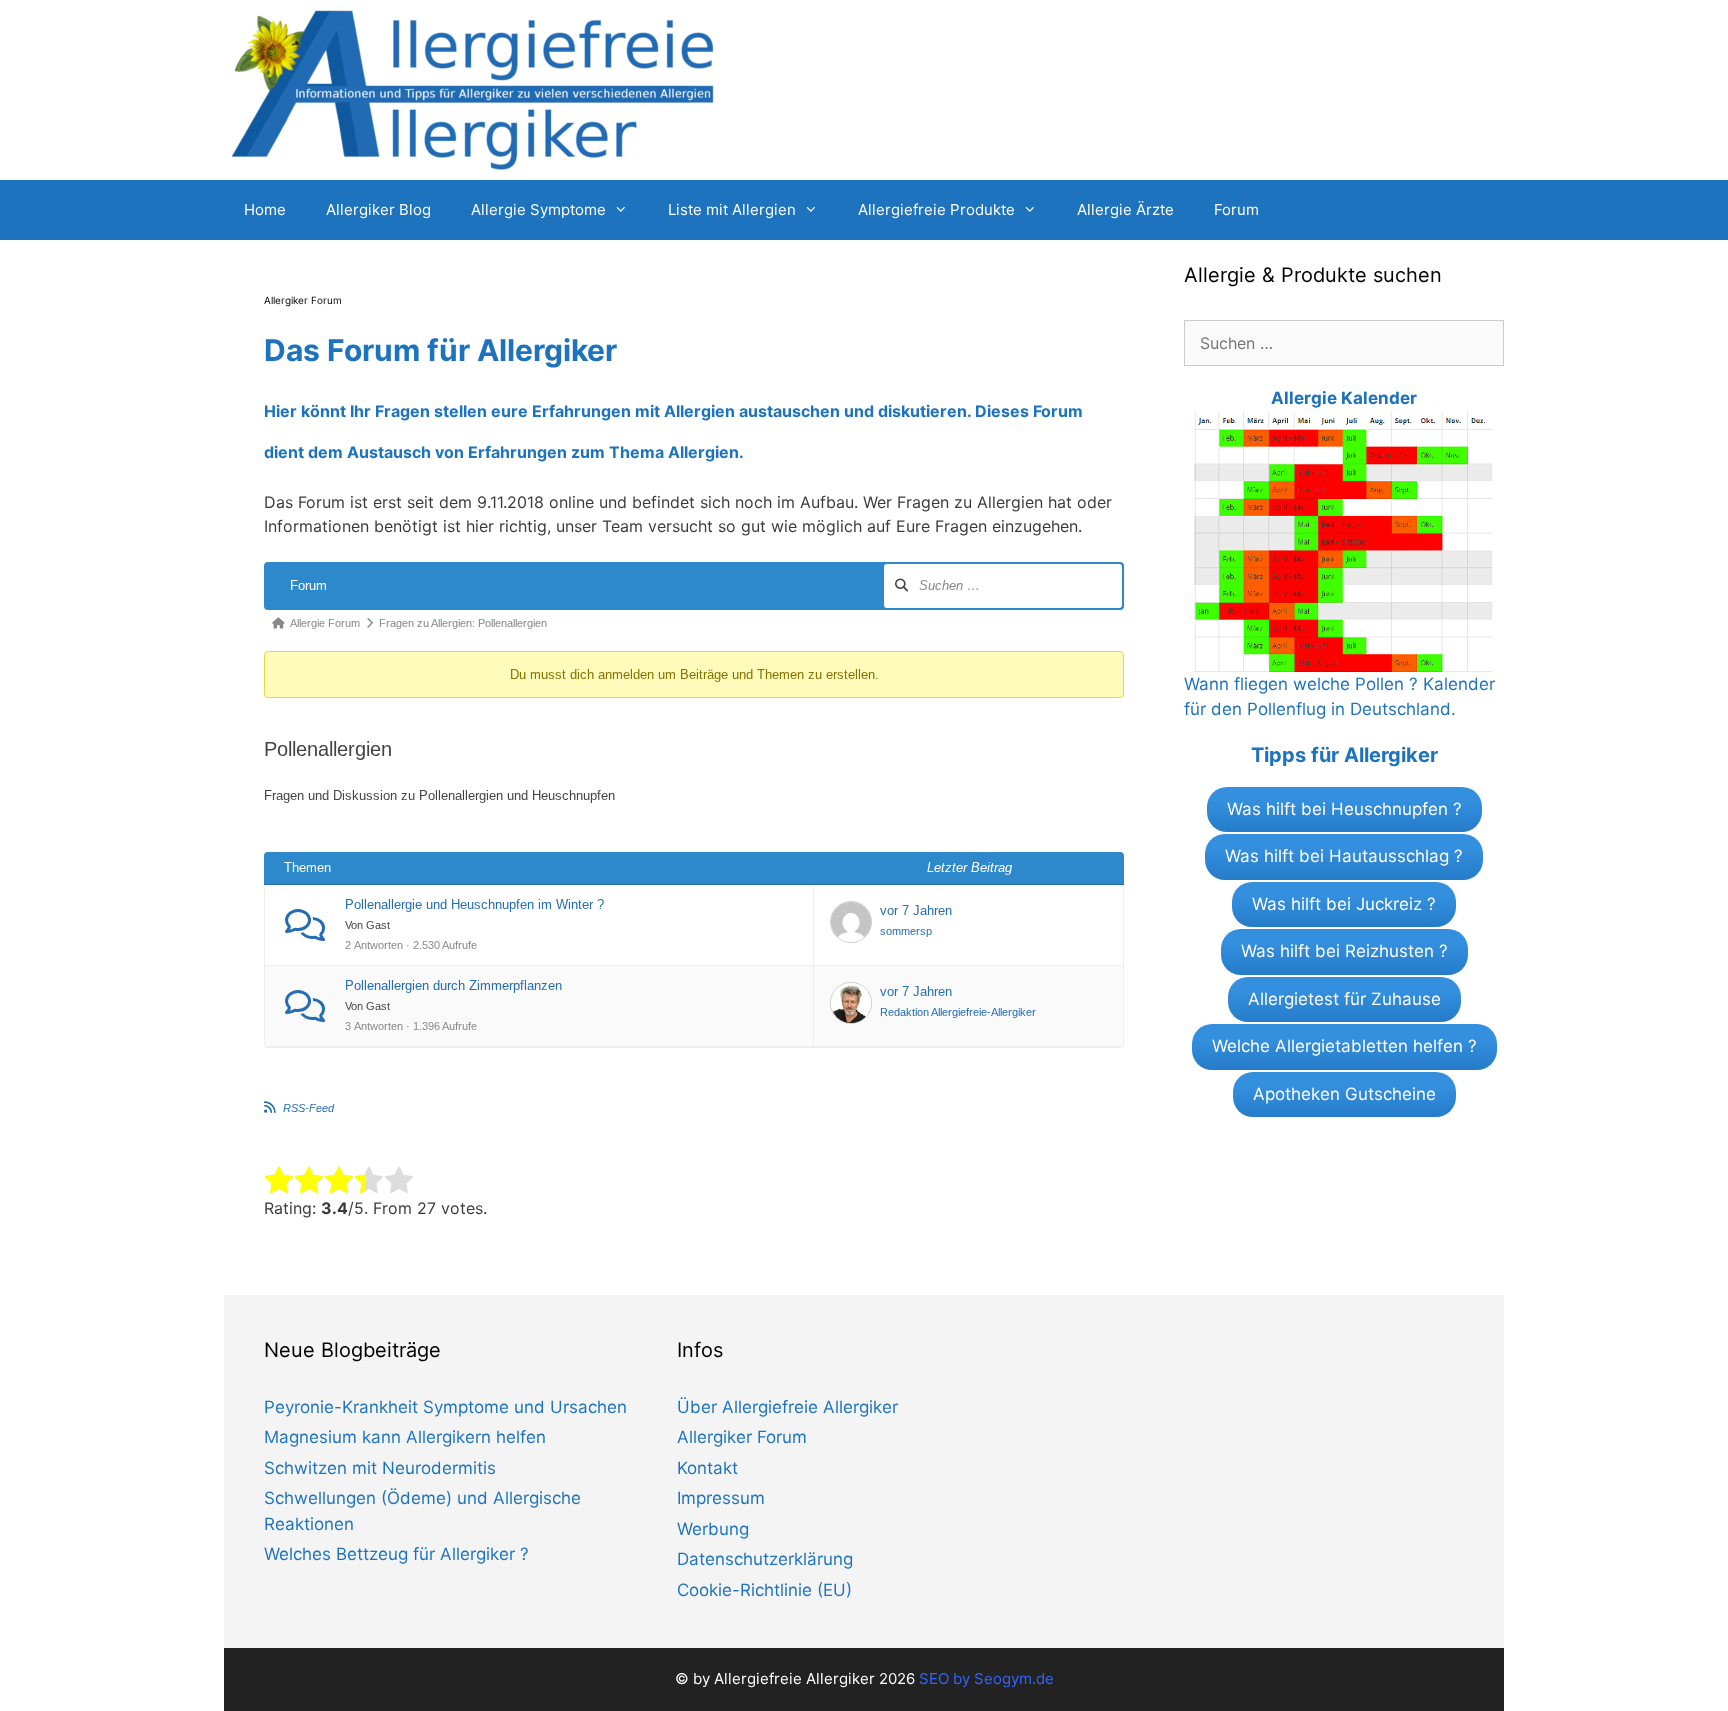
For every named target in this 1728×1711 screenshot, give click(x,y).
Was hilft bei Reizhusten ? (1344, 951)
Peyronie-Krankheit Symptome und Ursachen (445, 1407)
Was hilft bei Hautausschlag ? (1344, 856)
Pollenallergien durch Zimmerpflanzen (453, 985)
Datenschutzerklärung (765, 1559)
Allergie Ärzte (1125, 209)
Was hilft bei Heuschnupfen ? (1344, 809)
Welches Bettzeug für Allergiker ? (396, 1554)
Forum (1236, 209)
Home (265, 209)
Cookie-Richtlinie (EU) (764, 1590)
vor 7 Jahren (916, 910)
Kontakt (707, 1468)
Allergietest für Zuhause (1344, 999)
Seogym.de (1014, 1678)
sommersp (906, 931)
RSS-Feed (308, 1108)
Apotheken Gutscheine (1344, 1094)
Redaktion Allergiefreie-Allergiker (958, 1012)
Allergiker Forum (742, 1437)
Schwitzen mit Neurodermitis (380, 1468)
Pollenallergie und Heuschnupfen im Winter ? (474, 904)
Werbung (713, 1529)
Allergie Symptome (538, 209)
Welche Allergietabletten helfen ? (1344, 1046)
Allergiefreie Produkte (936, 209)
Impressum (721, 1498)
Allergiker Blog (378, 209)
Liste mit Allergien (732, 209)
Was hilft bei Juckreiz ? (1344, 904)
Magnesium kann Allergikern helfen (405, 1437)
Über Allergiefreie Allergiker (787, 1407)
